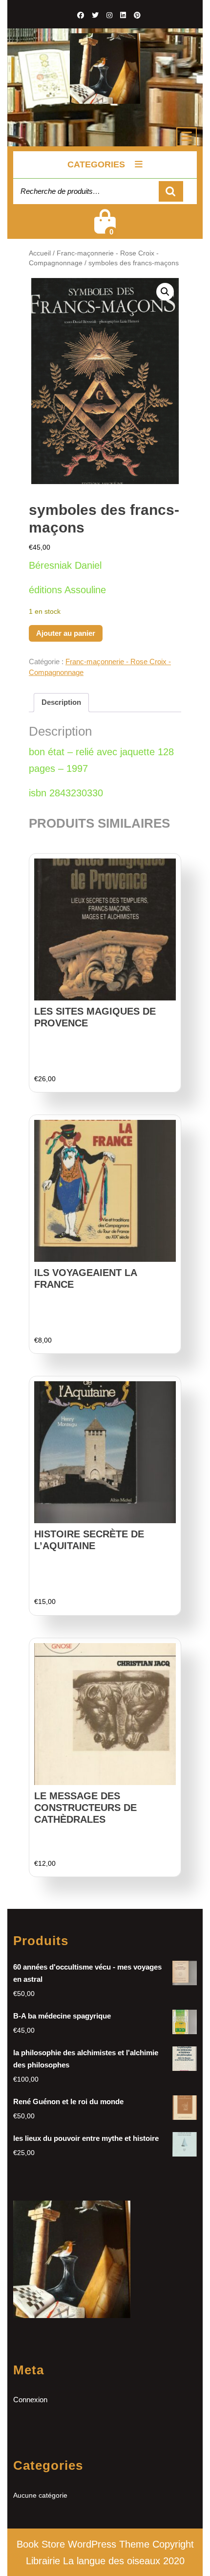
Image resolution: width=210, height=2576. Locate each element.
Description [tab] (61, 702)
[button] (165, 292)
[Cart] (105, 228)
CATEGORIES (96, 164)
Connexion (30, 2400)
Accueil (40, 253)
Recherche (171, 192)
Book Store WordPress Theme (83, 2544)
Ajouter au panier (66, 633)
